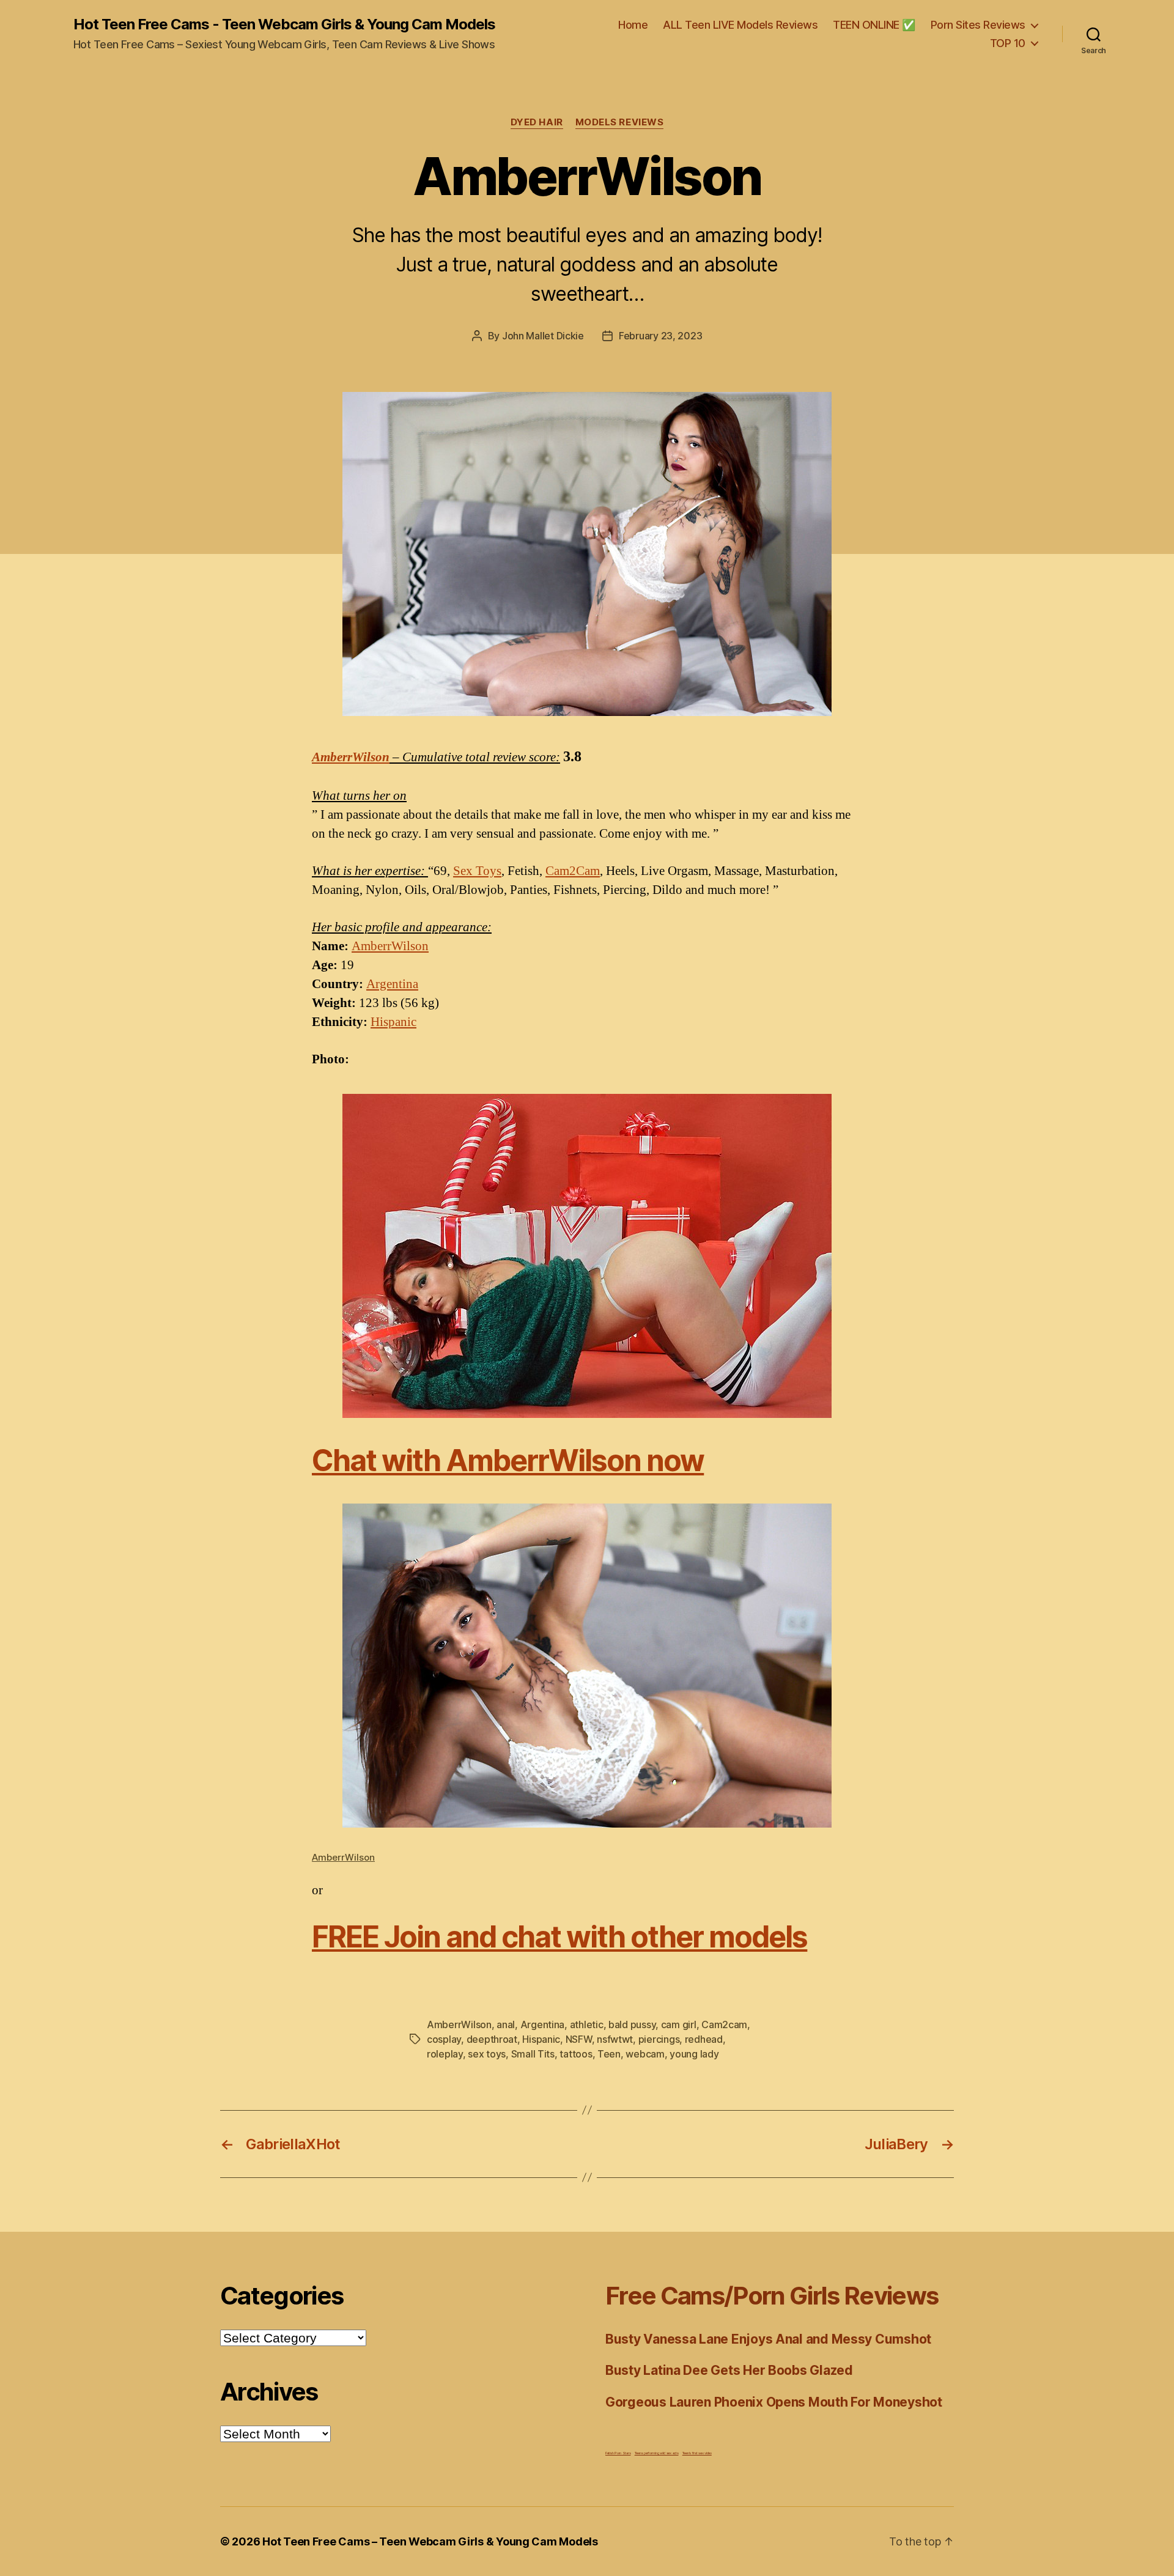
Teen (609, 2054)
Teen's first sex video (697, 2453)
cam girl (679, 2024)
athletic (587, 2024)
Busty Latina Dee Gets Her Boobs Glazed (729, 2370)
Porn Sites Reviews (978, 25)
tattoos (576, 2054)
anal (506, 2024)
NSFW (579, 2039)
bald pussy (632, 2024)
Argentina (392, 984)
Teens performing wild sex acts (657, 2453)
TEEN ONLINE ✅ (874, 25)
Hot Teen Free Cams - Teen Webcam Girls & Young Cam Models (284, 24)
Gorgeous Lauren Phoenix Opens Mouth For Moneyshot (774, 2402)
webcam (645, 2054)
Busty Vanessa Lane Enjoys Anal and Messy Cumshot (768, 2339)
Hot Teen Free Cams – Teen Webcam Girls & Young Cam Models (430, 2541)
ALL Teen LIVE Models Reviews (740, 25)
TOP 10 (1008, 43)
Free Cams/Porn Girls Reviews (772, 2296)
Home (633, 25)
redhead (704, 2039)
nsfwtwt (615, 2039)
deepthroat (492, 2039)
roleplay (445, 2054)
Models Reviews (620, 122)
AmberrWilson (351, 757)
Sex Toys (477, 871)
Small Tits (533, 2054)
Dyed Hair (537, 122)
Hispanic (393, 1022)
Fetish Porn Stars (618, 2453)
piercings (659, 2039)
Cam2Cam (573, 871)
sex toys (487, 2054)
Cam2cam (724, 2024)
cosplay (444, 2039)
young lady (694, 2054)
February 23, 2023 (660, 336)
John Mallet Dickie (543, 336)
